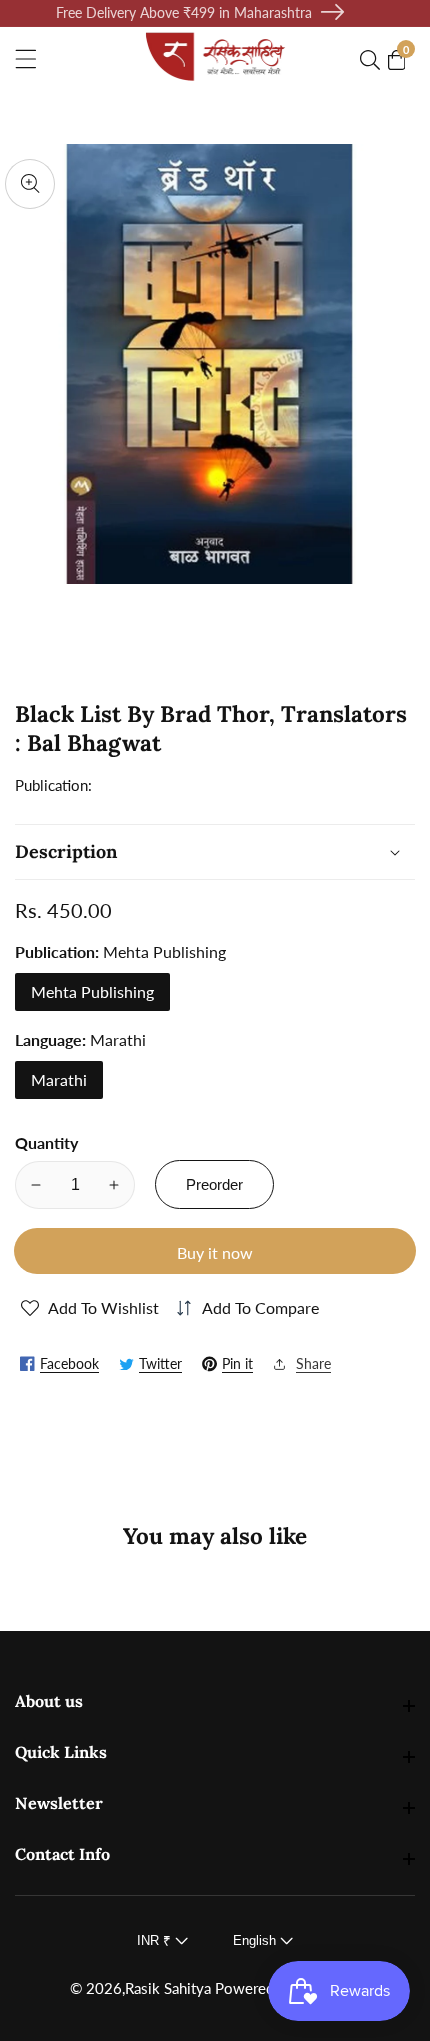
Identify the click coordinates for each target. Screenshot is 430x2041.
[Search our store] (374, 60)
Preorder (214, 1184)
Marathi (59, 1079)
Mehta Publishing (92, 991)
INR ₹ (156, 1940)
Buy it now (215, 1252)
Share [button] (313, 1363)
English (256, 1940)
